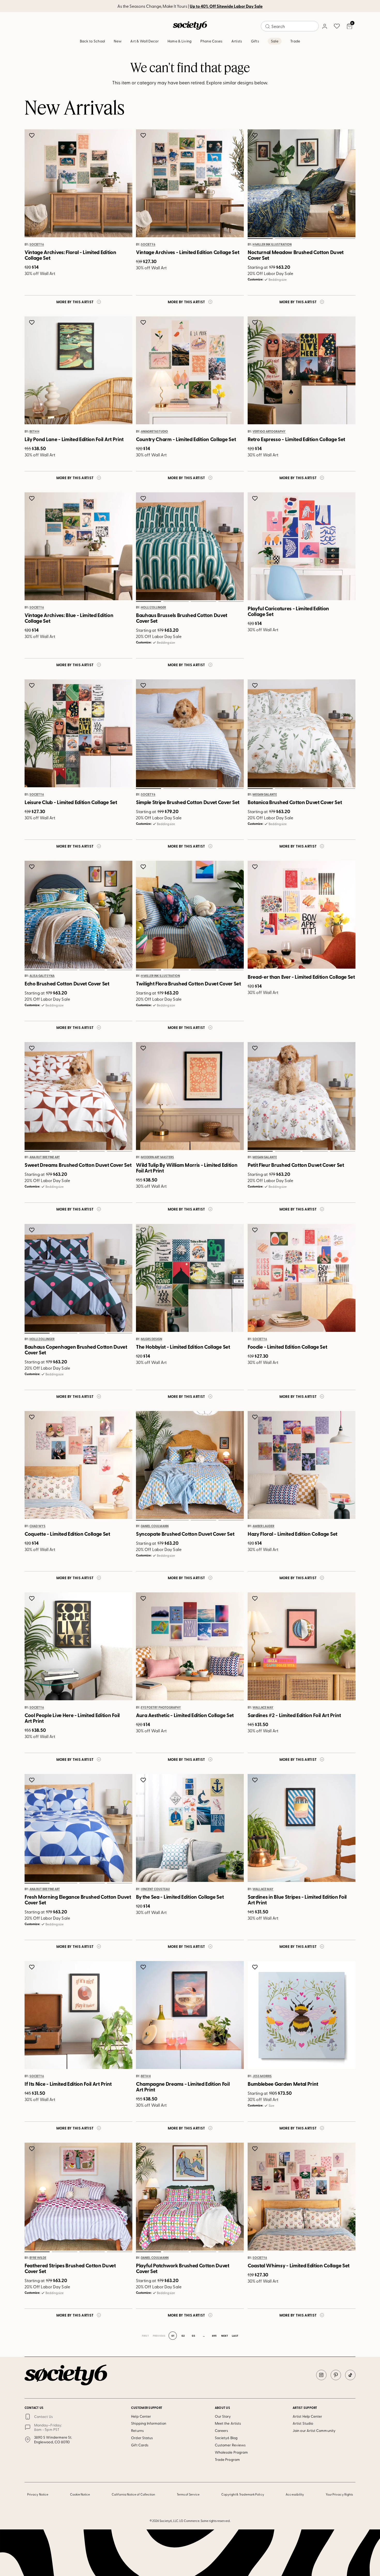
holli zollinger (153, 608)
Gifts (255, 41)
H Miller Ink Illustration (272, 244)
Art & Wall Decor (144, 41)
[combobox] (290, 26)
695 (214, 2336)
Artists (237, 41)
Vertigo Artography (269, 432)
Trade (295, 41)
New (118, 41)
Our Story (223, 2416)
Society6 (37, 244)
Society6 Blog (226, 2438)
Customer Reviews (230, 2445)
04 (343, 239)
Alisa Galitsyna (42, 976)
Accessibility (295, 2494)
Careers (222, 2430)
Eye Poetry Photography (161, 1708)
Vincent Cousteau (155, 1889)
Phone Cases (211, 41)
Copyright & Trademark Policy (243, 2494)
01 (260, 239)
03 (315, 239)
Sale (275, 41)
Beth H (34, 432)
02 (287, 239)
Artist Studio (303, 2423)
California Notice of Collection (133, 2494)
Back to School (93, 41)
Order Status (142, 2438)
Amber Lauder (263, 1526)
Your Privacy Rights (339, 2494)
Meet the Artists (228, 2423)
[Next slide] (346, 183)
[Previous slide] (257, 183)
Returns (137, 2430)
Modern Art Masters (157, 1157)
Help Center (141, 2416)
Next (225, 2336)
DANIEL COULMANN (155, 1526)
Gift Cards (140, 2445)
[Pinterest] (336, 2375)
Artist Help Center (307, 2416)
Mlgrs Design (151, 1339)
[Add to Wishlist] (32, 135)
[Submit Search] (268, 26)
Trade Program (227, 2459)
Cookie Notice (80, 2494)
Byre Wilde (38, 2258)
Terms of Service (188, 2494)
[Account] (324, 26)
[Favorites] (337, 26)
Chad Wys (37, 1526)
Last (235, 2336)
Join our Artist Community (314, 2430)
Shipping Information (149, 2423)
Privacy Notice (38, 2494)
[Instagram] (321, 2375)
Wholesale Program (231, 2452)
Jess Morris (262, 2076)
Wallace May (263, 1708)
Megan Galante (265, 795)
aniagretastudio (154, 432)
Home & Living (180, 41)
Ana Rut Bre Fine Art (45, 1157)
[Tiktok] (350, 2375)
